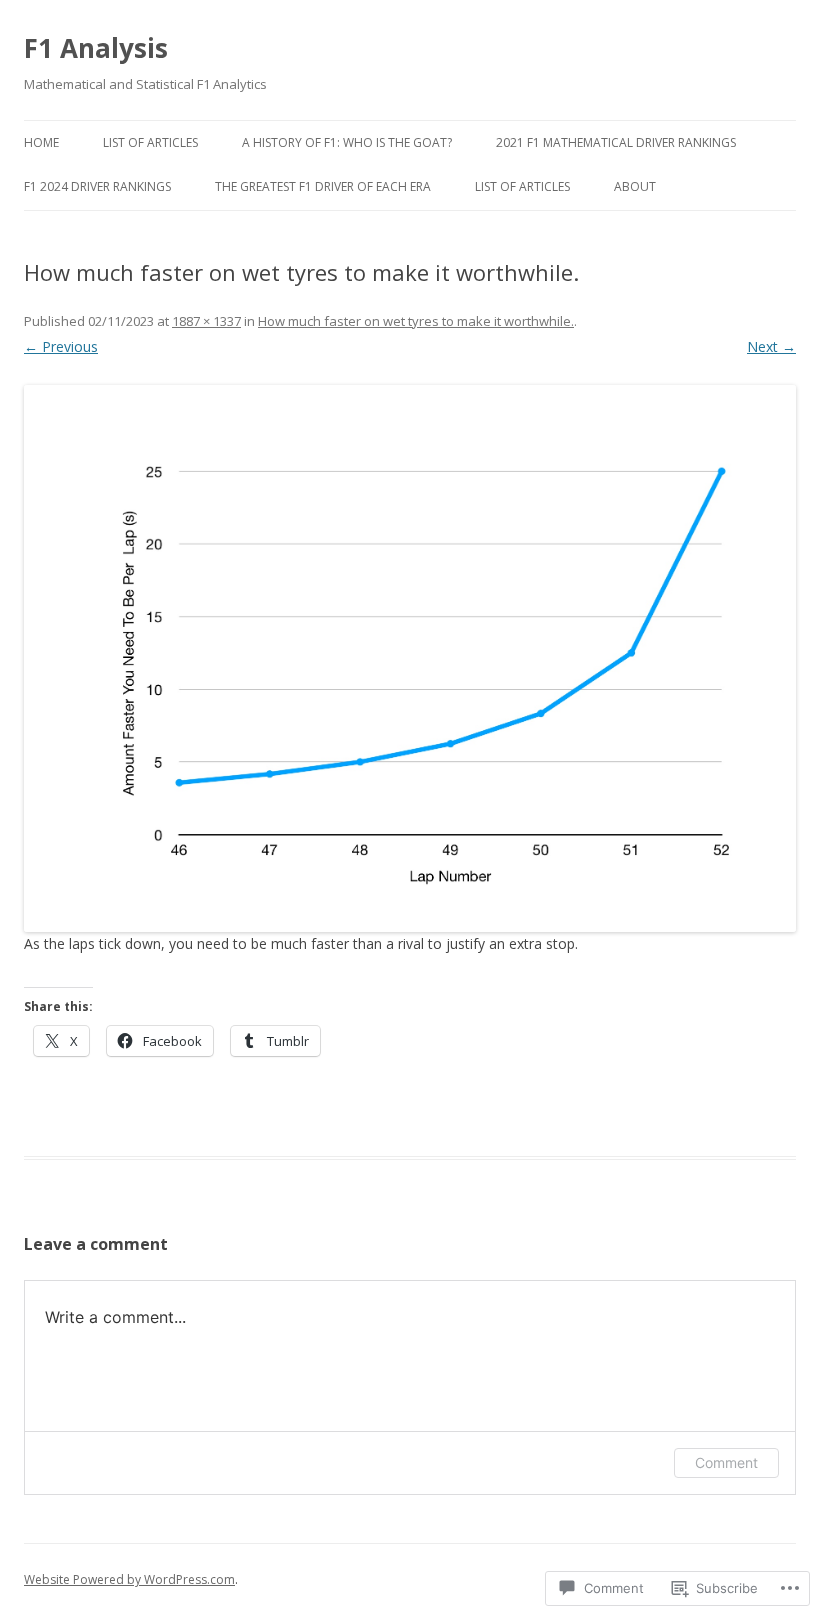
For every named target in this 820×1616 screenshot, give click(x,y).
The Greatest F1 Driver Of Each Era (323, 186)
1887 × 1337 (206, 321)
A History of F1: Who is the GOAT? (347, 142)
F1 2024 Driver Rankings (97, 186)
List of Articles (150, 142)
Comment (726, 1462)
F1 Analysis (96, 48)
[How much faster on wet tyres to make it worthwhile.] (410, 658)
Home (41, 142)
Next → (771, 346)
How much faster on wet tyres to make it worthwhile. (416, 321)
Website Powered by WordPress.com (129, 1579)
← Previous (61, 346)
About (635, 186)
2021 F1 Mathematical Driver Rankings (616, 142)
